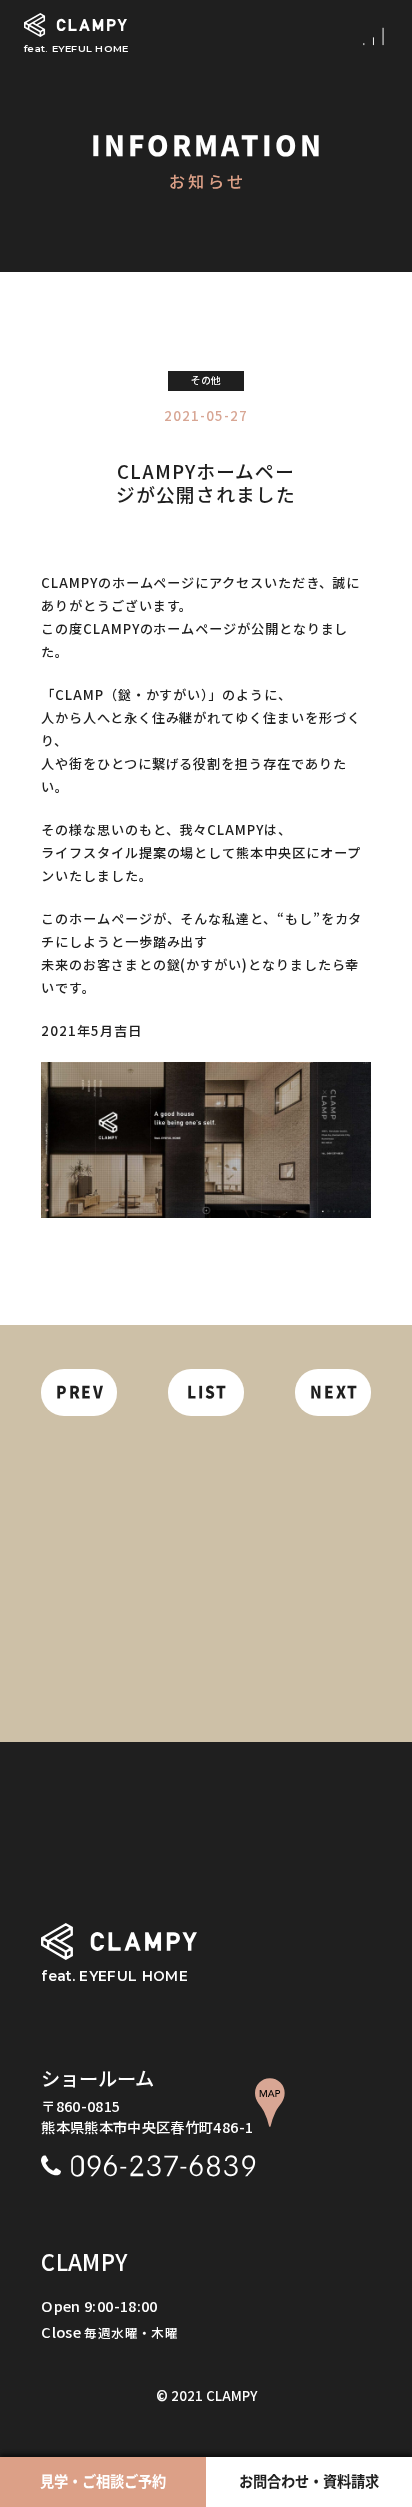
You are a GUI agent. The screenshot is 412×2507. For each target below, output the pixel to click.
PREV (80, 1392)
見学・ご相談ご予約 (103, 2481)
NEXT (334, 1392)
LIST (207, 1392)
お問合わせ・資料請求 (309, 2481)
